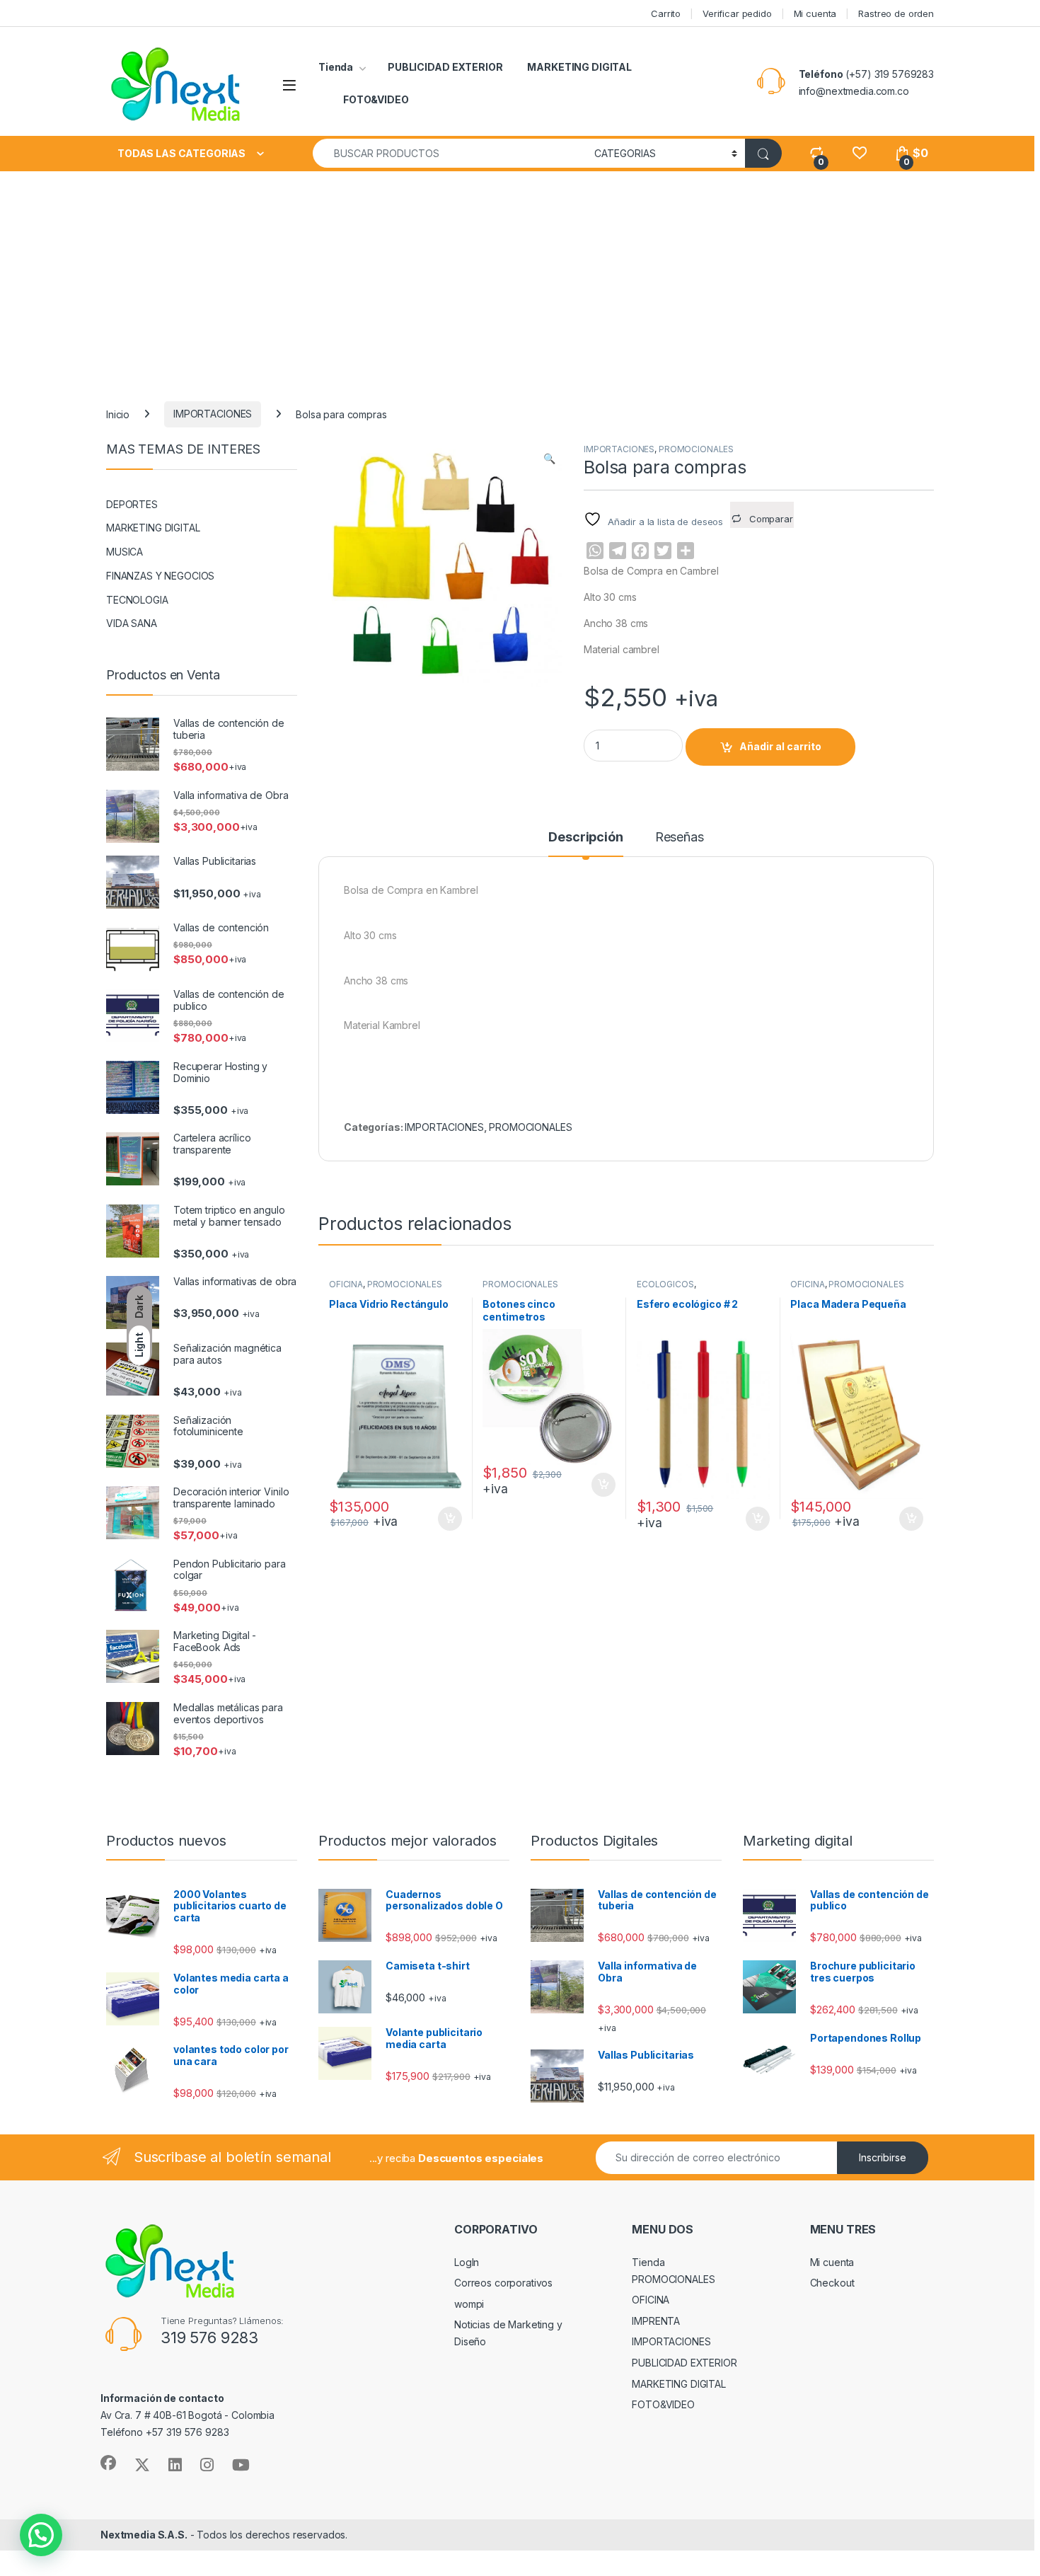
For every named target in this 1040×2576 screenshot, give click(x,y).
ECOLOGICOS (665, 1284)
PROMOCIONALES (696, 449)
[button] (549, 459)
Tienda (336, 67)
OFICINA (346, 1284)
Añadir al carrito (780, 746)
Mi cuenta (815, 13)
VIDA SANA (132, 623)
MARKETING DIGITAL (579, 67)
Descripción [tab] (585, 838)
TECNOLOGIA (137, 600)
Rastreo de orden (896, 13)
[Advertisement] (520, 277)
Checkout (832, 2283)
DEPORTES (132, 504)
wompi (469, 2304)
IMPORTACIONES (213, 414)
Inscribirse (883, 2157)
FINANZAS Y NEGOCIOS (160, 576)
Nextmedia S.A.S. (144, 2535)
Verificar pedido (737, 13)
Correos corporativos (503, 2283)
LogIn (467, 2262)
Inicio (118, 414)
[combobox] (450, 153)
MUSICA (125, 552)
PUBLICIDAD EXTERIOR (445, 67)
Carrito (666, 13)
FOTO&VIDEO (376, 99)
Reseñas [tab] (680, 838)
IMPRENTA (656, 2321)
